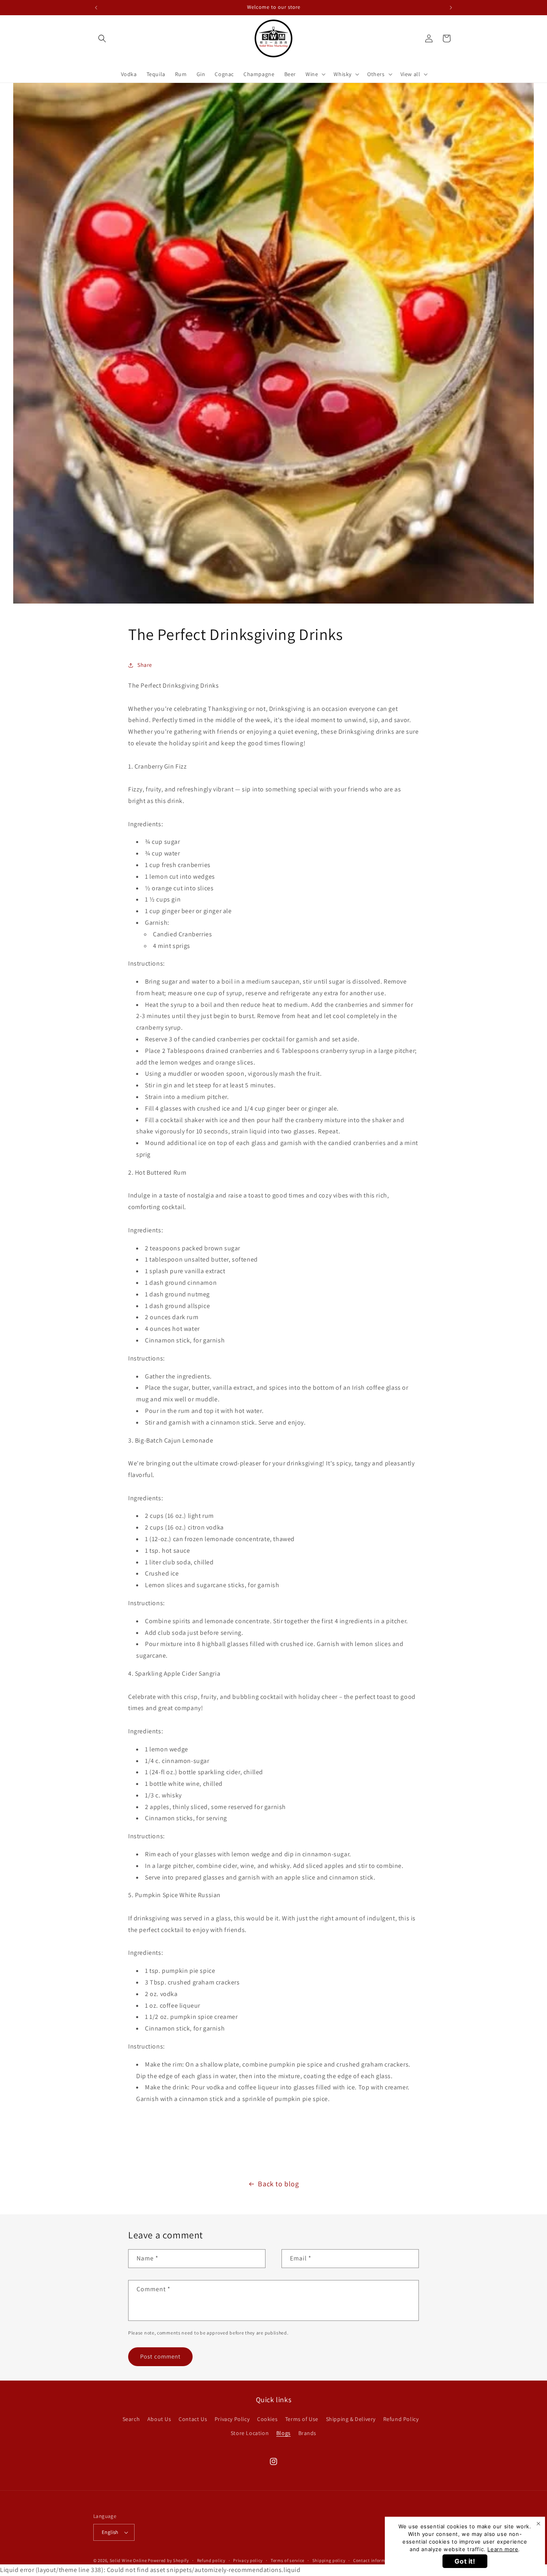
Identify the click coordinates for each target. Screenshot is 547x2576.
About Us (159, 2419)
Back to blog (278, 2184)
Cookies (267, 2419)
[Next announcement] (451, 8)
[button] (102, 38)
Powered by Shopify (168, 2560)
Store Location (250, 2433)
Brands (308, 2433)
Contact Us (193, 2419)
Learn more (503, 2549)
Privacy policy (248, 2560)
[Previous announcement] (96, 8)
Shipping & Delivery (351, 2419)
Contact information (375, 2560)
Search (131, 2419)
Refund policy (211, 2560)
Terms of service (288, 2560)
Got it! (465, 2561)
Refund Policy (401, 2419)
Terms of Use (302, 2419)
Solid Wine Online (128, 2560)
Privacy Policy (232, 2419)
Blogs (284, 2433)
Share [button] (145, 665)
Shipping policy (329, 2560)
